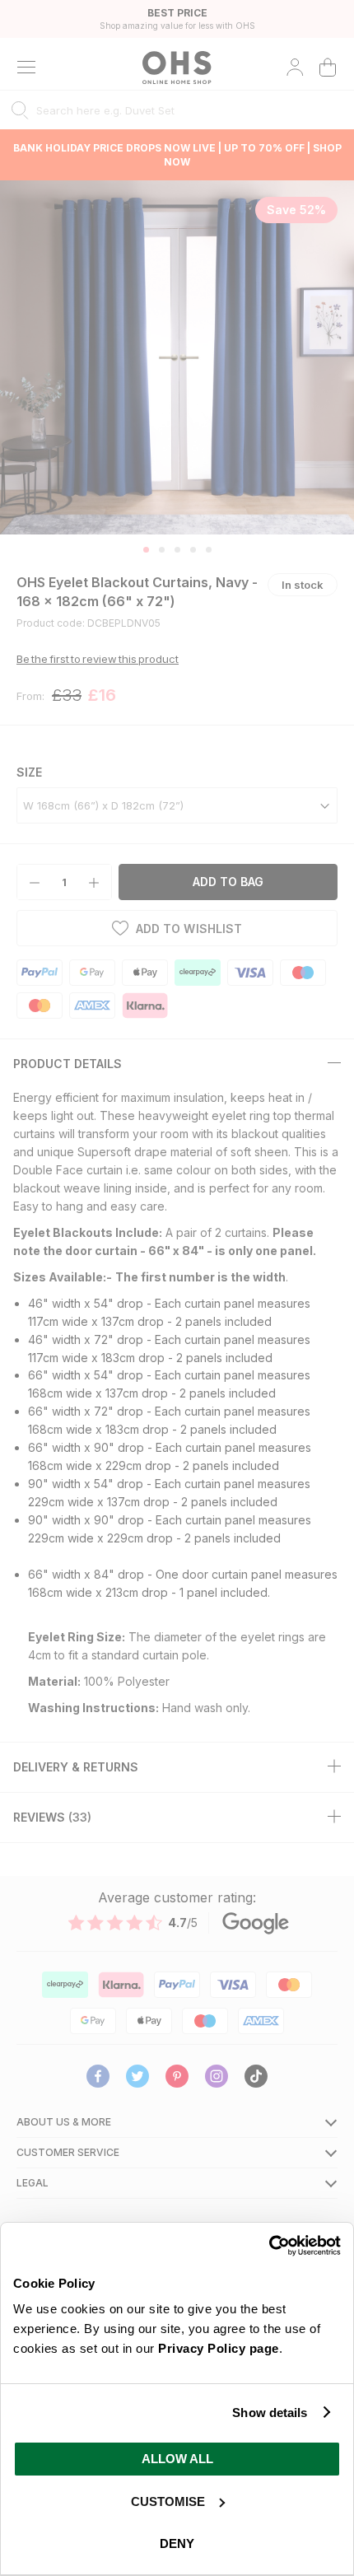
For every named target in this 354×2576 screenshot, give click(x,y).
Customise (168, 2501)
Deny (177, 2543)
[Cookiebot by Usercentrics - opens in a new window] (269, 2246)
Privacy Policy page (219, 2348)
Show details (270, 2413)
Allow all (177, 2459)
